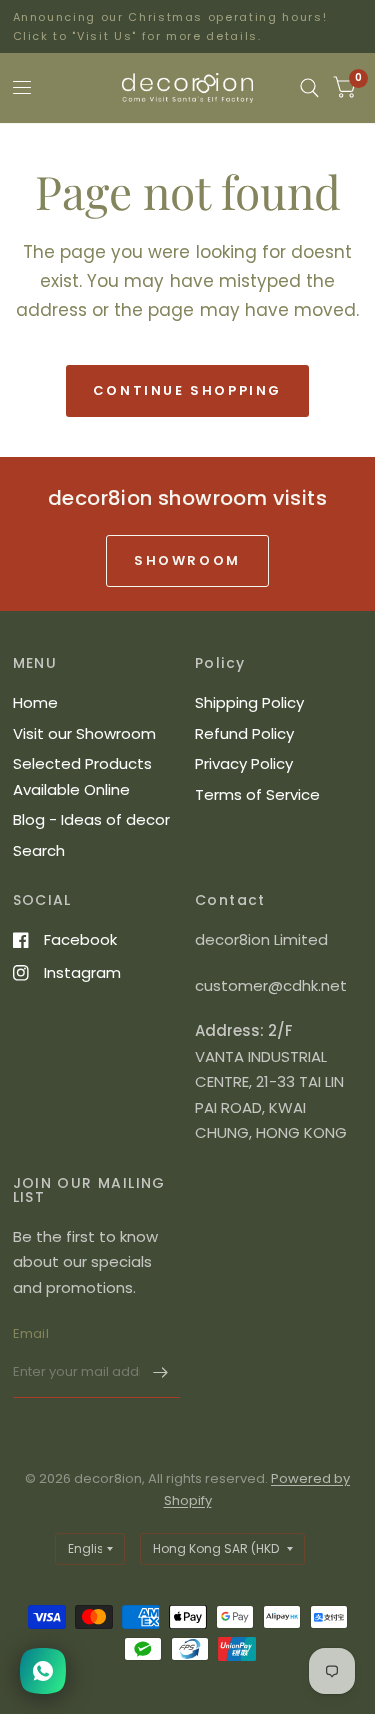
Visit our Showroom (84, 733)
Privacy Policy (244, 763)
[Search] (309, 88)
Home (35, 702)
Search (39, 850)
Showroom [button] (187, 560)
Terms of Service (257, 794)
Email (31, 1333)
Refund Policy (244, 733)
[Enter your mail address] (160, 1372)
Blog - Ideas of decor (91, 819)
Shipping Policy (249, 702)
